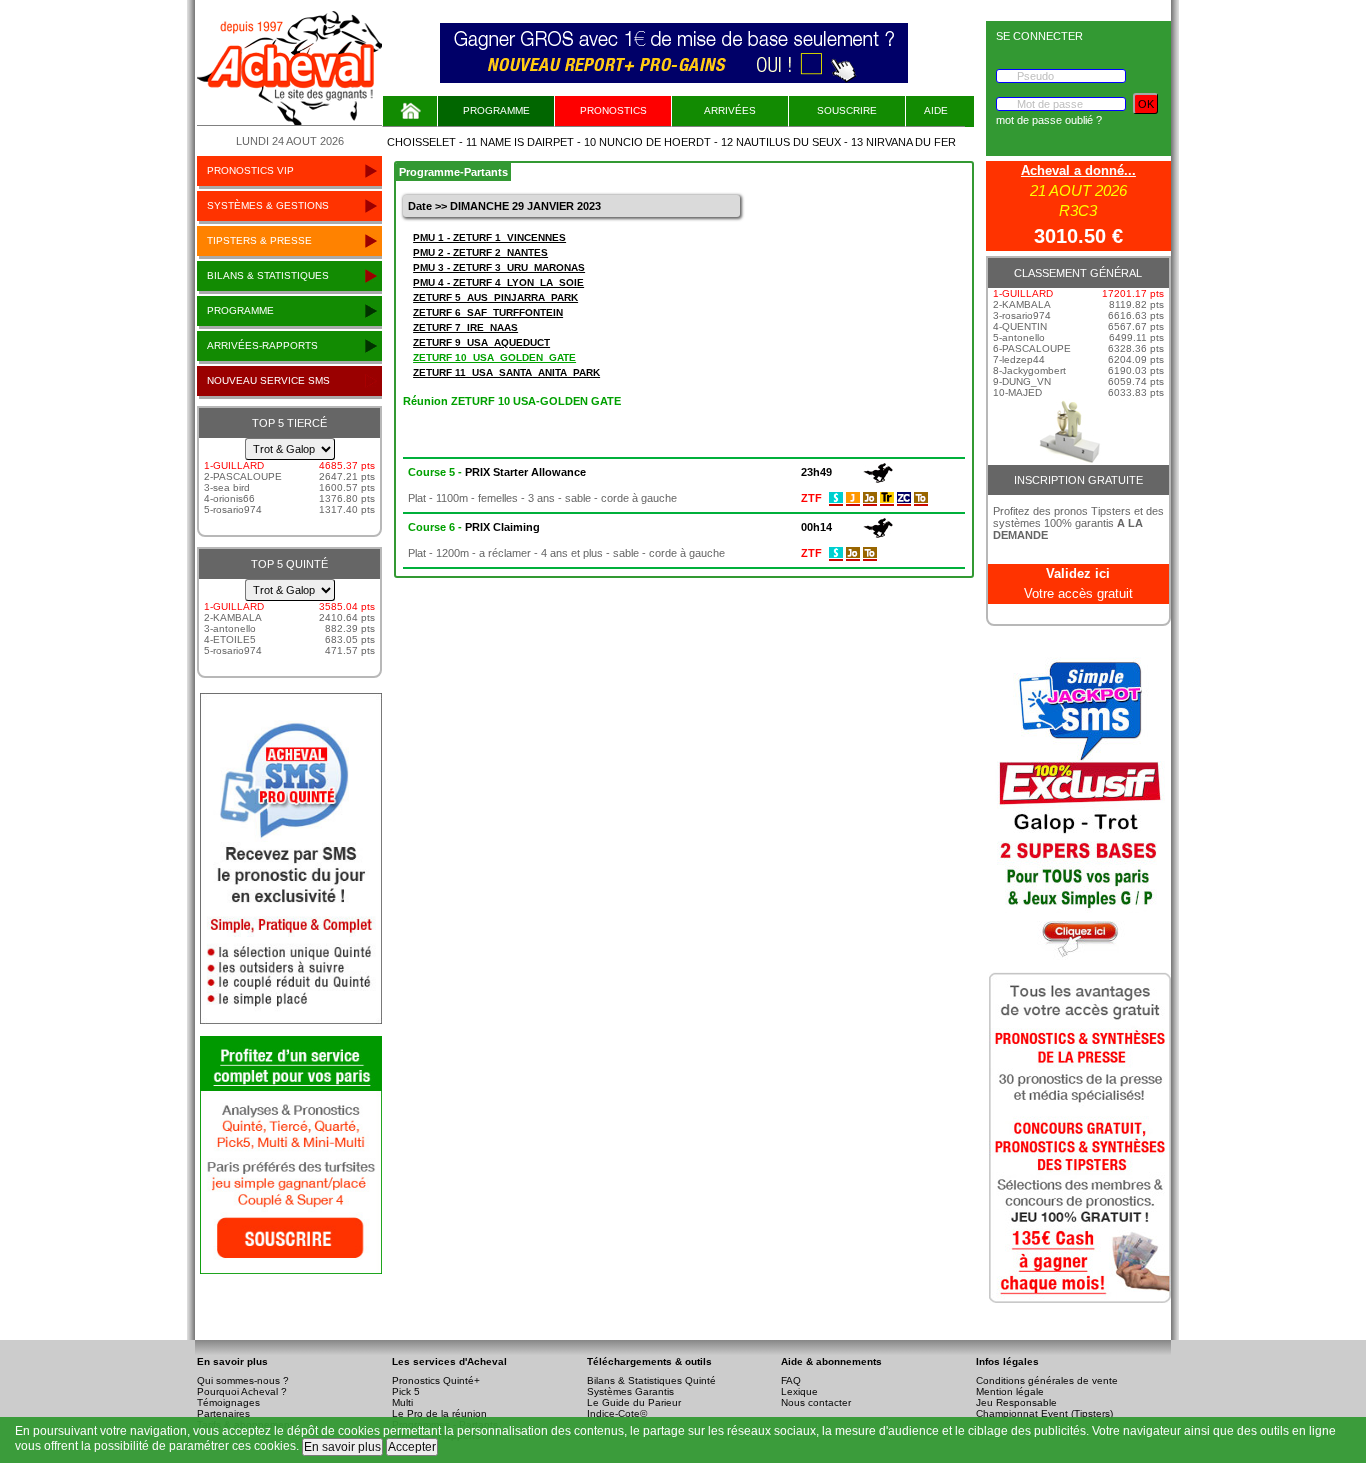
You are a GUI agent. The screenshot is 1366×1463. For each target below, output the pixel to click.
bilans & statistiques (268, 275)
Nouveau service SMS (268, 380)
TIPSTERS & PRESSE (259, 240)
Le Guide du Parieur (634, 1402)
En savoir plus (342, 1447)
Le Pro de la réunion (439, 1413)
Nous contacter (816, 1402)
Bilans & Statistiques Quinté (651, 1380)
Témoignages (228, 1402)
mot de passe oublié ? (1049, 120)
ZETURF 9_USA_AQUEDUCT (481, 342)
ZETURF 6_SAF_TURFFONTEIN (488, 312)
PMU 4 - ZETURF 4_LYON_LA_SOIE (498, 282)
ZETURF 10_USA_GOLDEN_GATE (494, 357)
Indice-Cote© (617, 1413)
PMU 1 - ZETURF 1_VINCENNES (489, 237)
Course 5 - (497, 472)
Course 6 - (474, 527)
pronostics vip (250, 170)
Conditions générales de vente (1047, 1380)
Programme (496, 110)
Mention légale (1010, 1391)
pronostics (613, 110)
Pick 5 (406, 1391)
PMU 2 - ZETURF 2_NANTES (480, 252)
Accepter (412, 1447)
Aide (936, 110)
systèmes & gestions (268, 205)
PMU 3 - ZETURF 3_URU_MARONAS (499, 267)
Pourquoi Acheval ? (242, 1391)
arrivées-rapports (262, 345)
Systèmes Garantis (630, 1391)
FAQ (791, 1380)
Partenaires (223, 1413)
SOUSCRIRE (847, 110)
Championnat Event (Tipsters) (1044, 1413)
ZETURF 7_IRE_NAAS (465, 327)
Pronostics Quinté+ (436, 1380)
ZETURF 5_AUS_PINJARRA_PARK (495, 297)
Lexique (799, 1391)
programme (240, 310)
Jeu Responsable (1016, 1402)
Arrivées (730, 110)
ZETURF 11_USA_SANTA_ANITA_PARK (506, 372)
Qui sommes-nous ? (243, 1380)
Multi (402, 1402)
